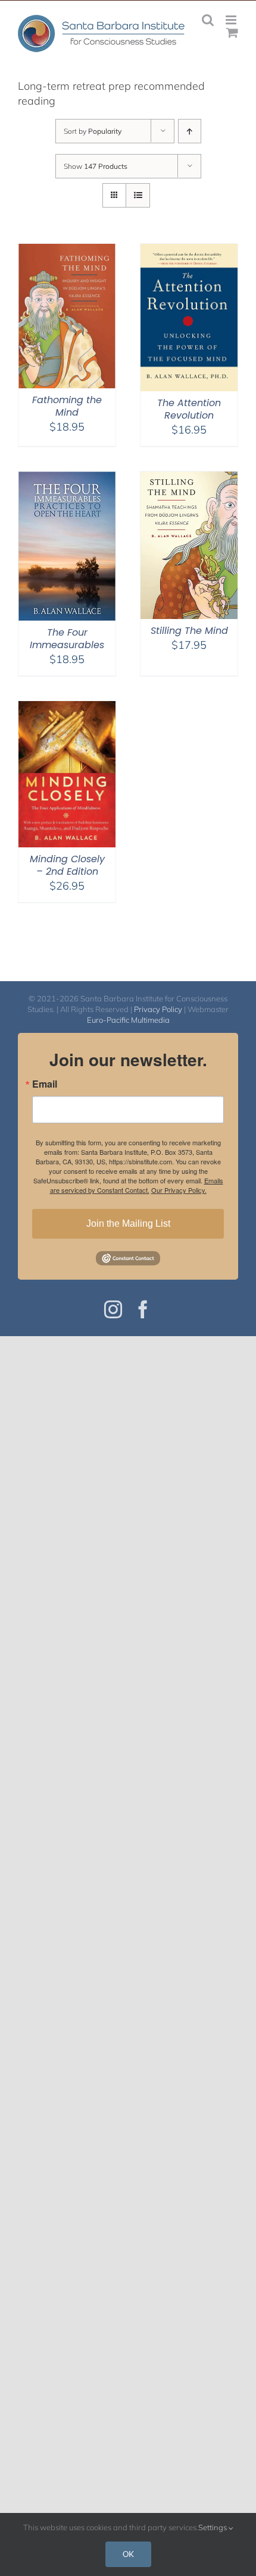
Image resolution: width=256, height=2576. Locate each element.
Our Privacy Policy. (179, 1190)
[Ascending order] (190, 131)
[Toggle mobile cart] (232, 32)
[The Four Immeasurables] (67, 479)
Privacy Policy (158, 1009)
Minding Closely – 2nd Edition (67, 865)
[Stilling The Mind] (189, 479)
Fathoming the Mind (67, 406)
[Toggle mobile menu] (232, 20)
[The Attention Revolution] (189, 251)
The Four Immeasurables (67, 639)
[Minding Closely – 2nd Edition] (67, 709)
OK (128, 2554)
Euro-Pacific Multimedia (128, 1020)
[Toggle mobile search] (208, 20)
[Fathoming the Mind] (67, 251)
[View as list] (138, 195)
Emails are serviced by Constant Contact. (137, 1185)
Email (45, 1084)
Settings (213, 2527)
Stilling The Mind (189, 631)
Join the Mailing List (128, 1223)
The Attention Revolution (189, 409)
